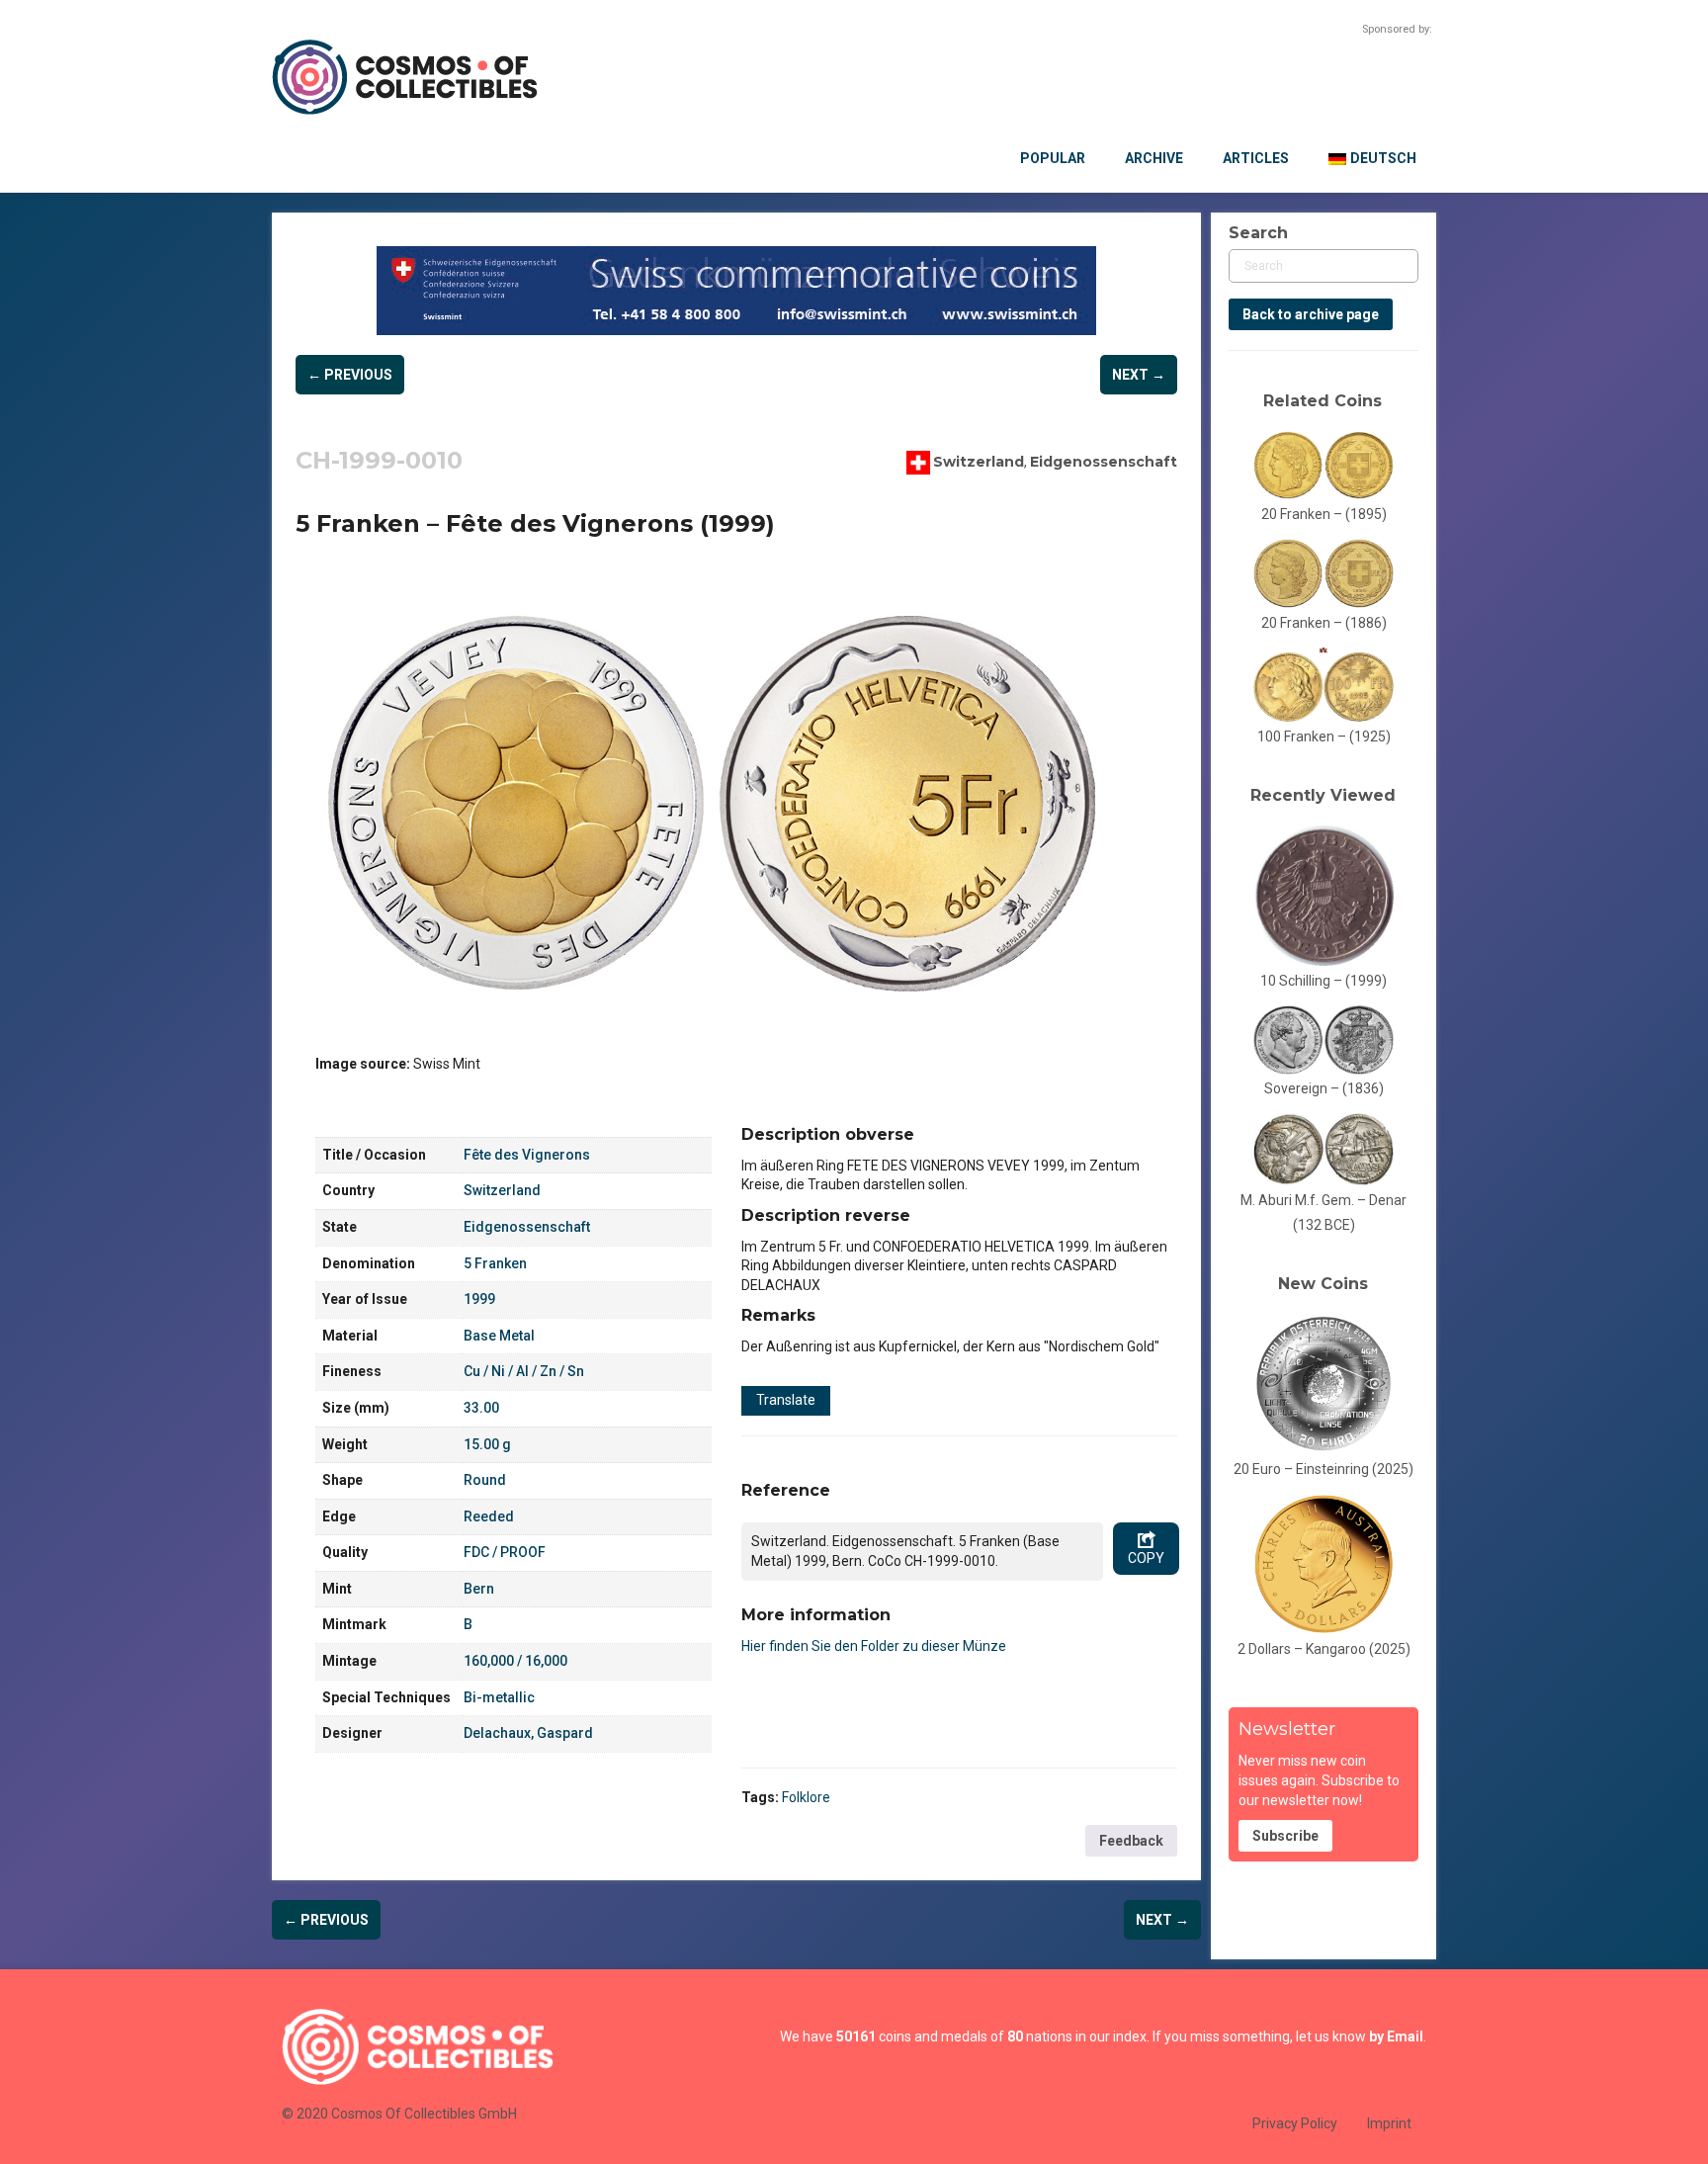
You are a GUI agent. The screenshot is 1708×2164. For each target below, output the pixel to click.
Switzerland (979, 461)
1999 (479, 1299)
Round (485, 1480)
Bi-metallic (499, 1697)
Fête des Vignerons (527, 1155)
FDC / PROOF (505, 1552)
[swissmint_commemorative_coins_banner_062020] (736, 291)
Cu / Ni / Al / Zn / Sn (524, 1371)
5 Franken (495, 1263)
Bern (479, 1589)
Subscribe (1285, 1836)
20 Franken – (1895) (1324, 514)
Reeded (489, 1516)
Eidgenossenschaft (1104, 461)
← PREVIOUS (350, 375)
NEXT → (1139, 375)
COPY (1146, 1558)
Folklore (806, 1797)
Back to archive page (1311, 314)
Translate (786, 1400)
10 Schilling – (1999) (1324, 981)
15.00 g (487, 1444)
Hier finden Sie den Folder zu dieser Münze (874, 1646)
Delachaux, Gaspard (528, 1733)
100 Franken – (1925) (1324, 736)
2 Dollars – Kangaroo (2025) (1324, 1649)
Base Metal (499, 1336)
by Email (1396, 2036)
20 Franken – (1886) (1324, 623)
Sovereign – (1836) (1324, 1088)
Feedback (1131, 1841)
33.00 (481, 1408)
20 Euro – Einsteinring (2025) (1324, 1469)
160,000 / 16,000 (515, 1661)
